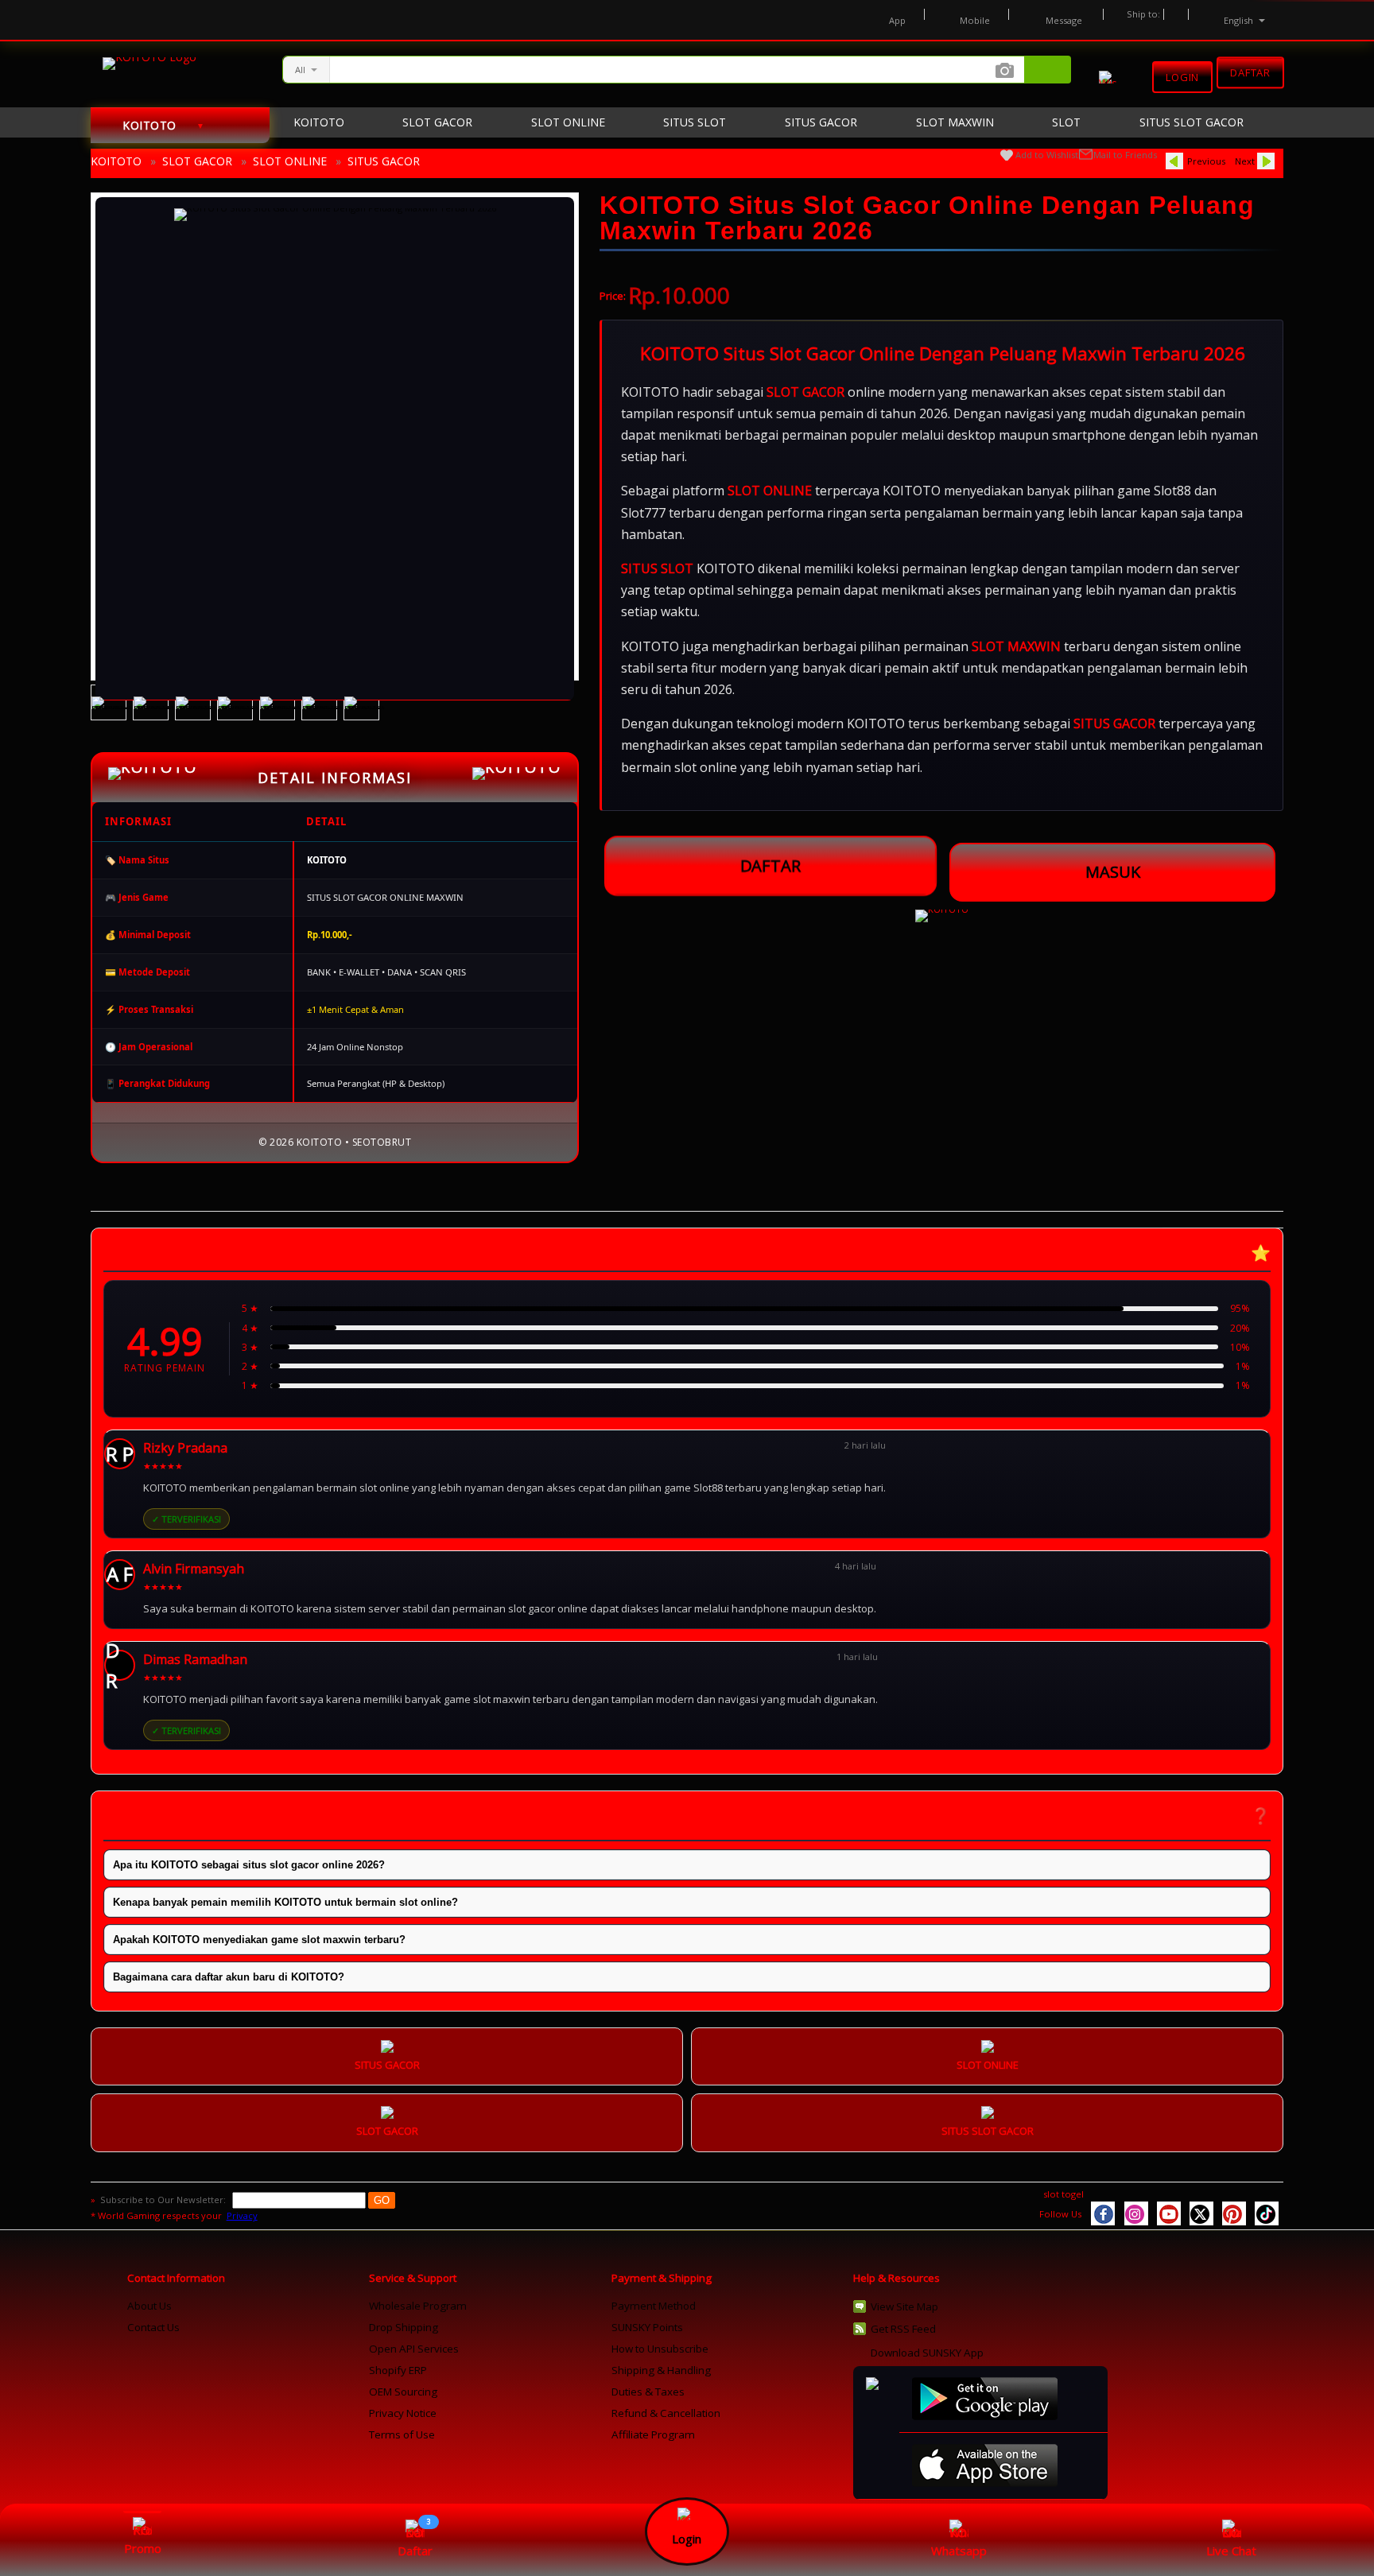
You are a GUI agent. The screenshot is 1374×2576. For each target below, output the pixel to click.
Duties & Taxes (648, 2392)
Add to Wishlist (1047, 155)
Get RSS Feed (903, 2329)
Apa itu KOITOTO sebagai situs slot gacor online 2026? (249, 1865)
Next (1245, 161)
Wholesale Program (418, 2306)
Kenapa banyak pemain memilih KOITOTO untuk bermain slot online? (285, 1902)
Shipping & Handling (661, 2370)
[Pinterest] (1234, 2213)
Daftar (1250, 74)
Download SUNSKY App (927, 2353)
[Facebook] (1103, 2213)
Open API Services (414, 2349)
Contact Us (153, 2327)
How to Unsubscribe (660, 2349)
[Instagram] (1136, 2213)
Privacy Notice (403, 2413)
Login (1182, 77)
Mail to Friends (1125, 155)
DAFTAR (770, 866)
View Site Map (904, 2306)
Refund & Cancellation (666, 2413)
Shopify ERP (398, 2370)
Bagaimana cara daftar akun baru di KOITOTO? (229, 1977)
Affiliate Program (653, 2434)
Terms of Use (402, 2434)
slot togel (1063, 2194)
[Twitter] (1201, 2213)
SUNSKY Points (647, 2327)
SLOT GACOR (197, 161)
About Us (149, 2306)
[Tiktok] (1267, 2213)
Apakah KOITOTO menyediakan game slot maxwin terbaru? (259, 1940)
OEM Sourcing (403, 2392)
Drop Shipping (404, 2327)
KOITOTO (116, 161)
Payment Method (654, 2306)
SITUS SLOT (657, 568)
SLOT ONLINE (290, 161)
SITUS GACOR (384, 161)
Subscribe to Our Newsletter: (164, 2200)
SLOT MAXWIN (1016, 646)
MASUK (1113, 872)
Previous (1206, 161)
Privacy (242, 2215)
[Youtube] (1169, 2213)
